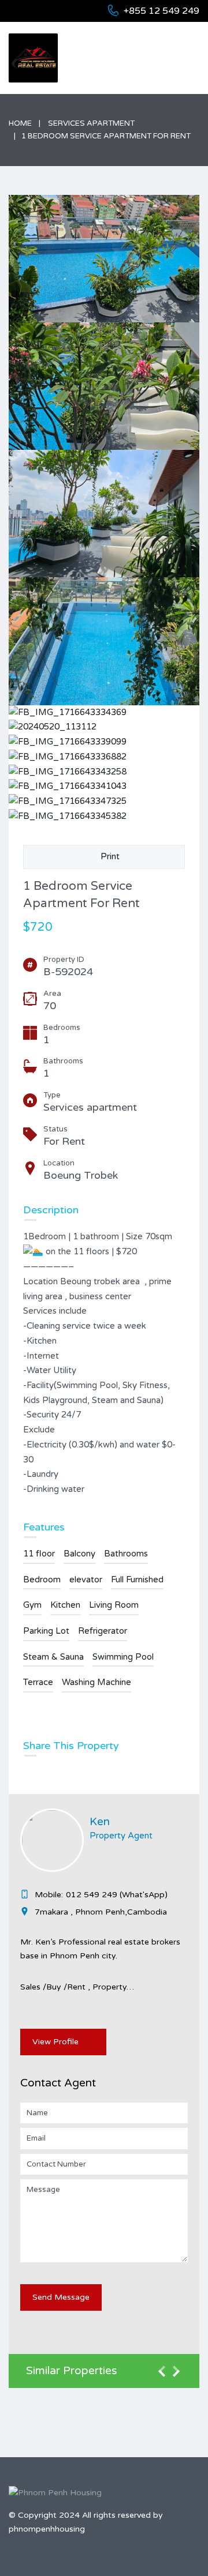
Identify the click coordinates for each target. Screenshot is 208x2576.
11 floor (39, 1554)
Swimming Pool (123, 1657)
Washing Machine (96, 1682)
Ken (100, 1822)
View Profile (55, 2042)
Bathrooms (126, 1554)
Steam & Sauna (53, 1657)
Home (20, 123)
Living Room (114, 1605)
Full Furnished (137, 1580)
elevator (86, 1580)
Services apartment (91, 123)
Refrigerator (103, 1631)
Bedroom (42, 1580)
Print (108, 856)
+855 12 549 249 (161, 11)
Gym (32, 1605)
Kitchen (65, 1605)
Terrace (38, 1682)
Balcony (79, 1554)
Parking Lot (46, 1631)
